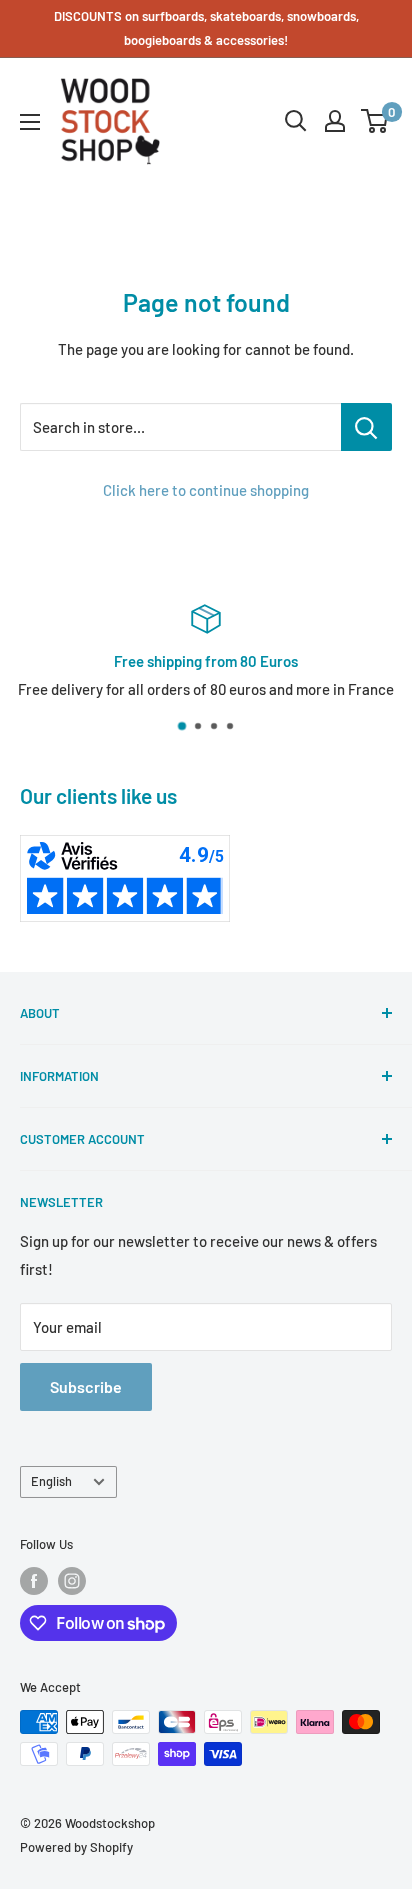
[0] (375, 121)
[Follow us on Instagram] (72, 1581)
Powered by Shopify (76, 1847)
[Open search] (296, 121)
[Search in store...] (366, 427)
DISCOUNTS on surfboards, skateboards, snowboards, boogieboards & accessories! (206, 28)
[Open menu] (30, 122)
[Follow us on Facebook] (34, 1581)
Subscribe (86, 1386)
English (51, 1481)
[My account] (335, 121)
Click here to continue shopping (206, 490)
